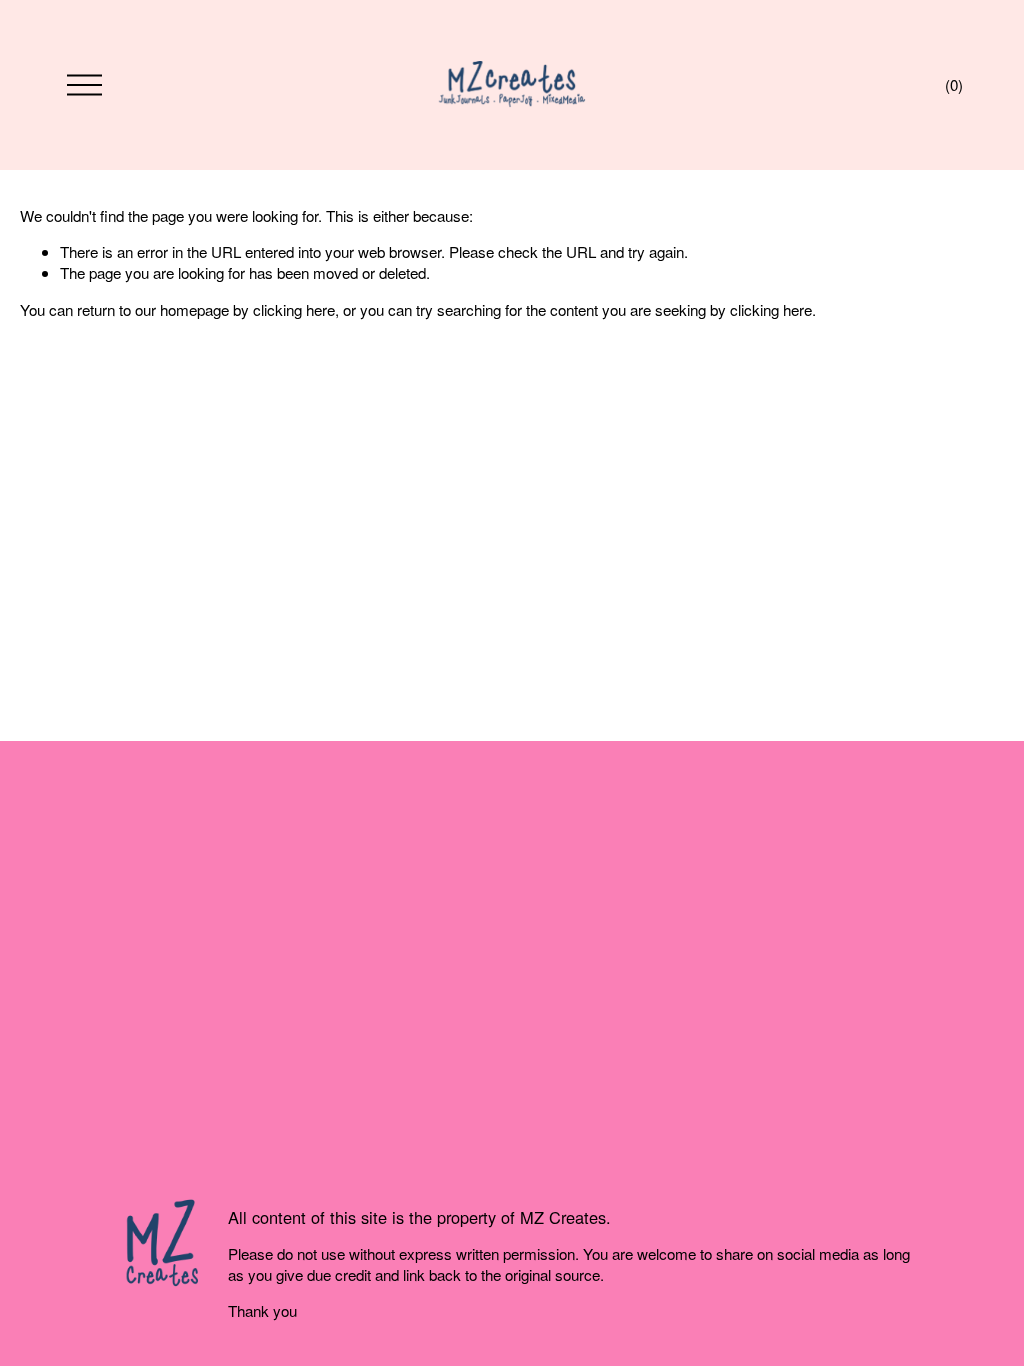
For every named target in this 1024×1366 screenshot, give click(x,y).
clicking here (294, 309)
